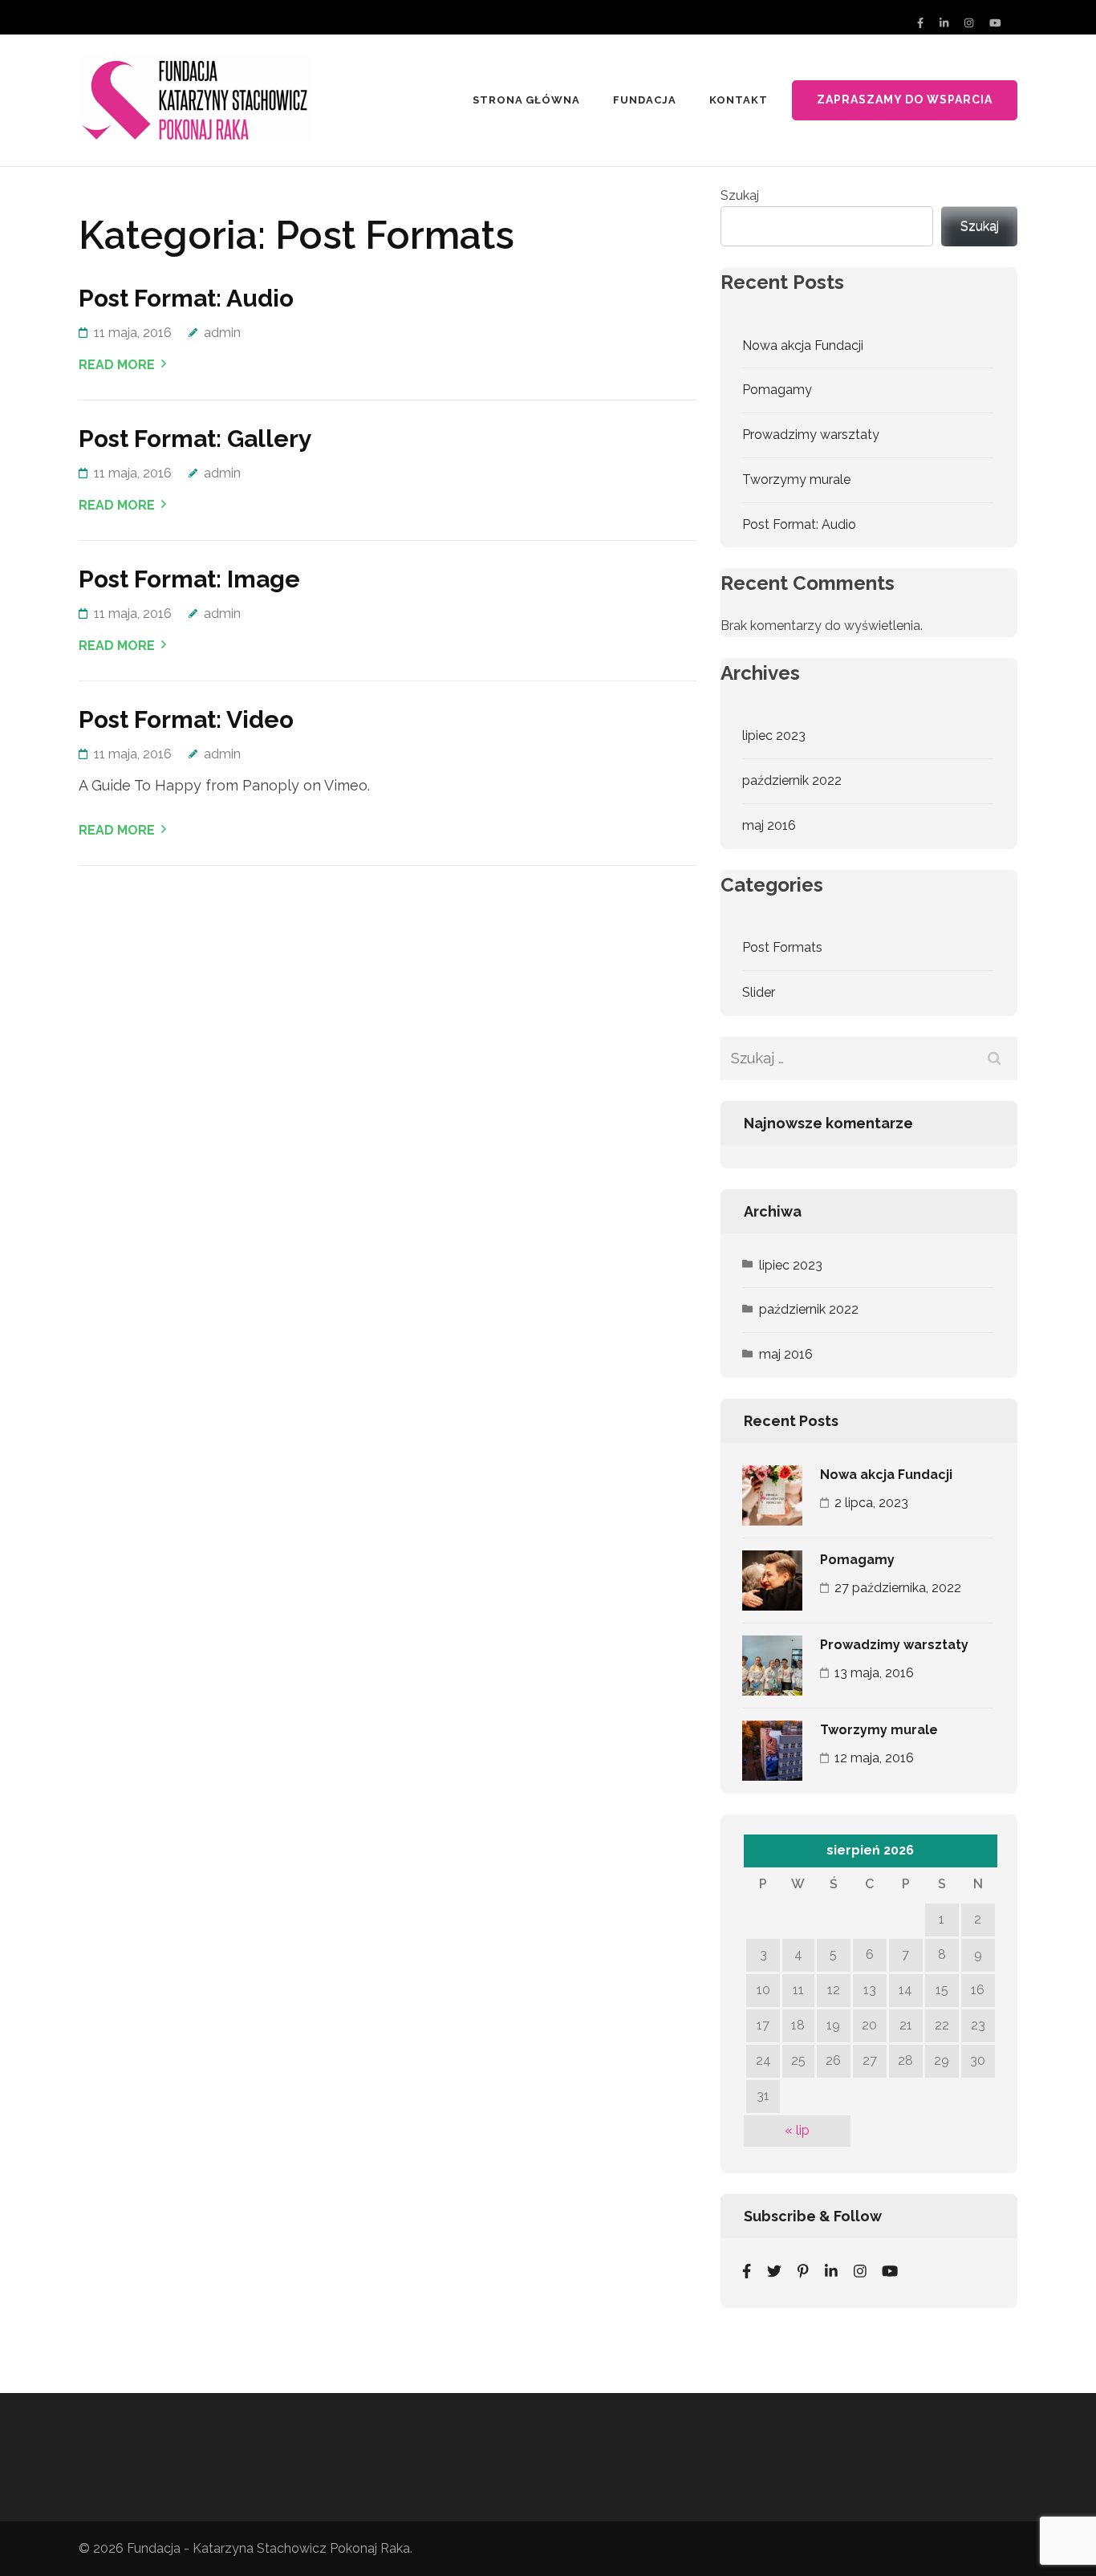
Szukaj (740, 195)
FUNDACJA (645, 100)
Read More (117, 365)
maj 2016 (769, 825)
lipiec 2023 (774, 735)
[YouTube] (995, 23)
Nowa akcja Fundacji (803, 345)
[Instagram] (969, 23)
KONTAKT (739, 100)
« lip (797, 2130)
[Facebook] (920, 23)
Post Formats (782, 947)
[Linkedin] (831, 2271)
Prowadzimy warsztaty (811, 435)
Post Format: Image (189, 579)
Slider (759, 992)
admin (222, 333)
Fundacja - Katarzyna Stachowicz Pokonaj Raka (268, 2548)
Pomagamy (777, 390)
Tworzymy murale (796, 479)
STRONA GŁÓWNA (527, 100)
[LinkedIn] (944, 23)
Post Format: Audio (186, 298)
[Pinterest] (803, 2271)
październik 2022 (792, 780)
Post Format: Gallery (195, 439)
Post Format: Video (186, 719)
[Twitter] (774, 2271)
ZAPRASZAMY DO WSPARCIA (905, 100)
